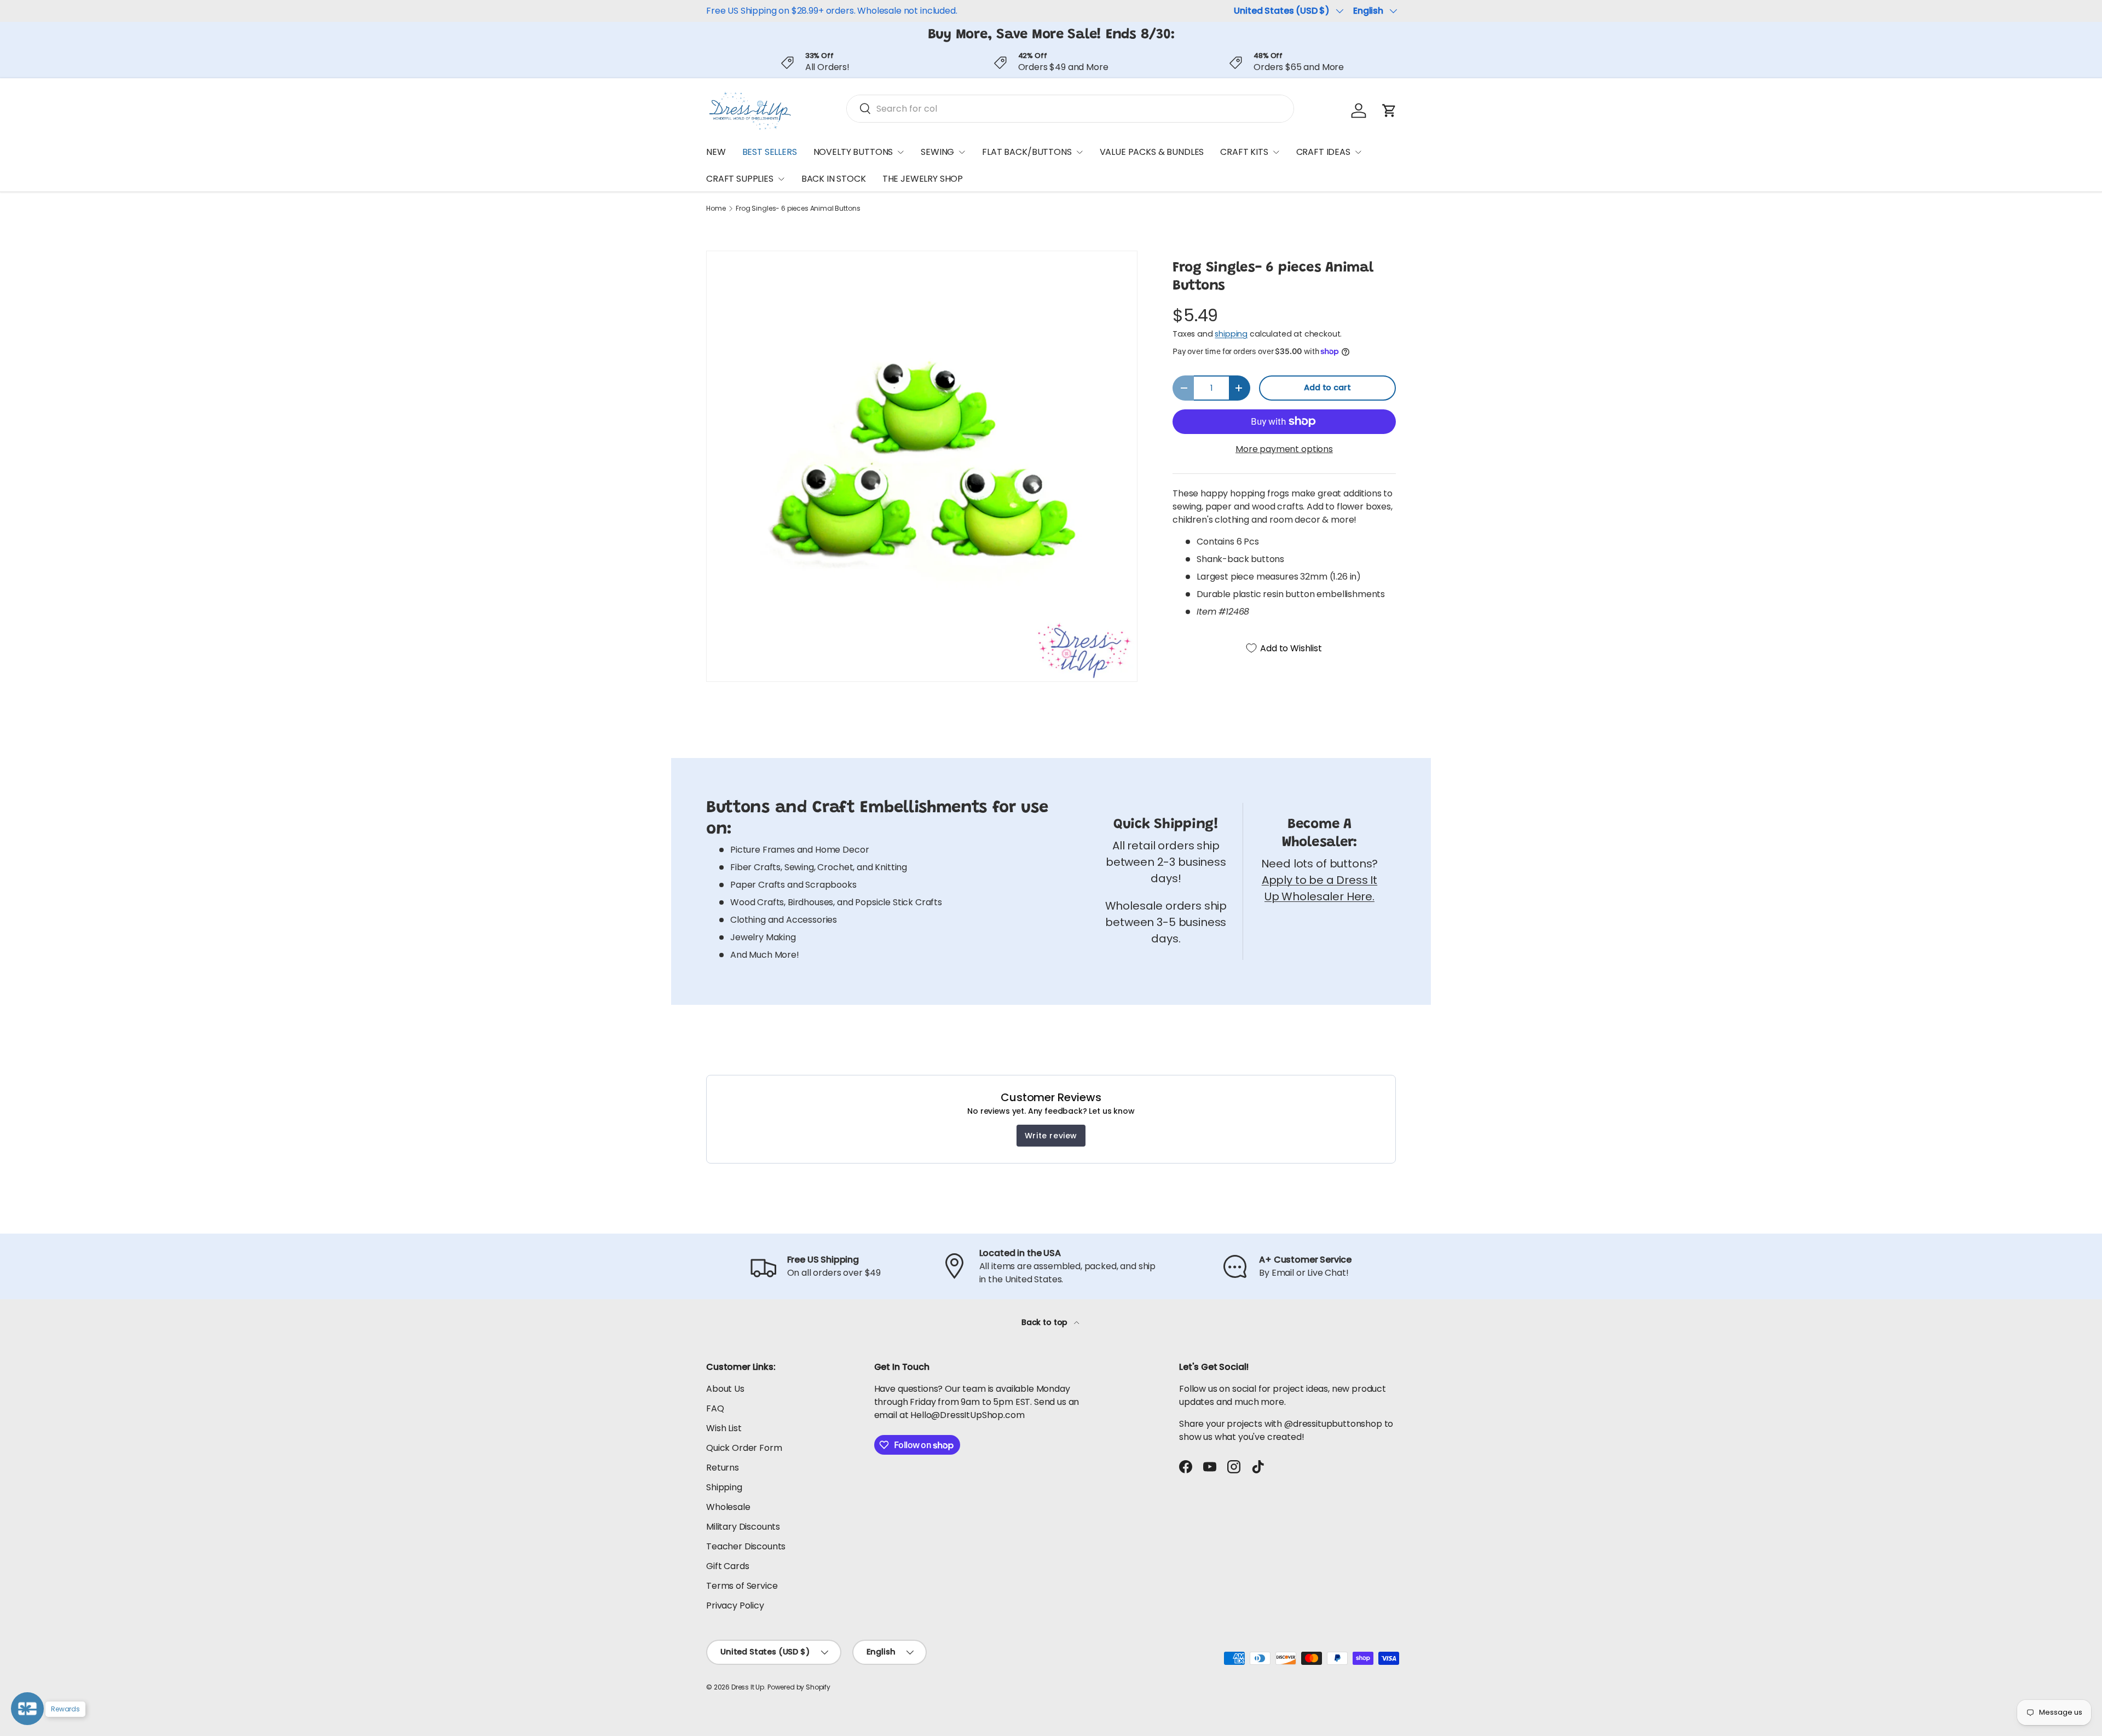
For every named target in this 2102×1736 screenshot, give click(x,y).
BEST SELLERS (770, 152)
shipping (1231, 334)
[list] (922, 466)
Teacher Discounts (746, 1546)
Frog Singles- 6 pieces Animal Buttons (798, 209)
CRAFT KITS (1244, 152)
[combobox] (1070, 109)
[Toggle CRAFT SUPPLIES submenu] (781, 179)
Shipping (724, 1487)
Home (716, 209)
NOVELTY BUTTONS (853, 152)
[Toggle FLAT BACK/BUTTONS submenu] (1079, 152)
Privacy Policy (735, 1605)
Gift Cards (727, 1566)
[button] (1389, 111)
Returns (723, 1468)
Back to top (1046, 1322)
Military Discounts (743, 1527)
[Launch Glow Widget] (27, 1709)
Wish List (724, 1428)
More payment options (1284, 449)
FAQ (715, 1408)
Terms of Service (742, 1586)
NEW (716, 152)
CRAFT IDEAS (1323, 152)
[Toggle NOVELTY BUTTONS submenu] (900, 152)
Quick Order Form (744, 1448)
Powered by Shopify (799, 1687)
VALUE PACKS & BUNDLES (1152, 152)
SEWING (937, 152)
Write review (1051, 1136)
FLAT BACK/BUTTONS (1027, 152)
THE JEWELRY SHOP (923, 179)
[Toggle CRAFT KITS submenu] (1276, 152)
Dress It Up (748, 1687)
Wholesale (728, 1507)
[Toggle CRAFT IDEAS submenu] (1358, 152)
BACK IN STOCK (834, 179)
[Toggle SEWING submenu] (962, 152)
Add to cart (1327, 387)
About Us (725, 1389)
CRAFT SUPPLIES (740, 179)
